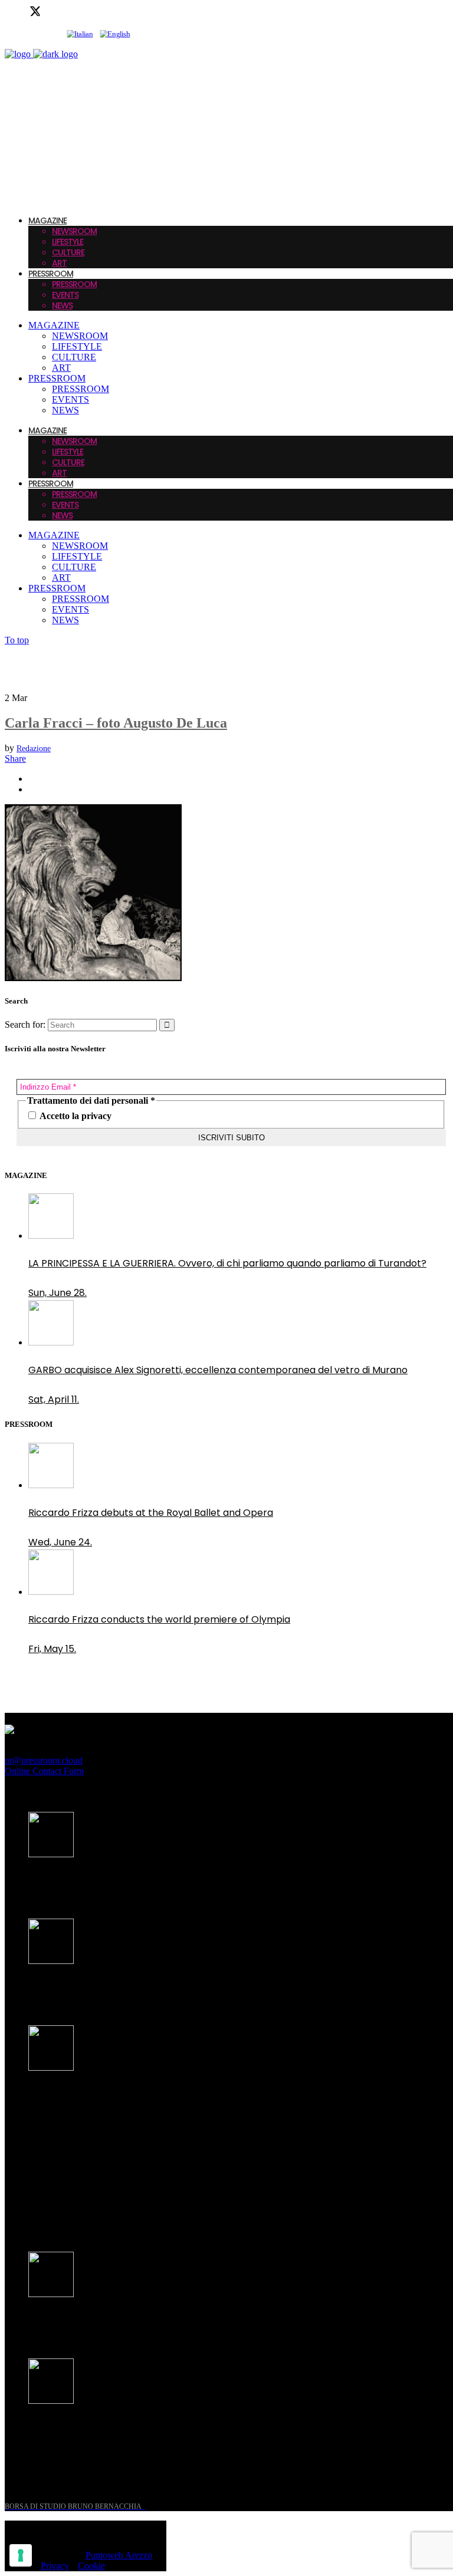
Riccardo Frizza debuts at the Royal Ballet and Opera (151, 1513)
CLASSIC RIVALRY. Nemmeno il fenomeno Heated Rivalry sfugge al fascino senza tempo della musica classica (211, 2103)
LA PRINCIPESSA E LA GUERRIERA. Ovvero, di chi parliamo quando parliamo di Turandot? (227, 1263)
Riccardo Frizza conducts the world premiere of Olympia (159, 1619)
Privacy (55, 2566)
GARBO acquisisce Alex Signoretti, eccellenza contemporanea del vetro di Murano (218, 1370)
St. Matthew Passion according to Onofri (121, 2322)
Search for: (25, 1024)
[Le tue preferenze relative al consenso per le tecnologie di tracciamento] (21, 2555)
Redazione (34, 749)
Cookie (91, 2566)
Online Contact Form (44, 1771)
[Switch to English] (115, 34)
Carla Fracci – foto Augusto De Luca (116, 723)
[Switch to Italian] (80, 34)
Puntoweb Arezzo (119, 2555)
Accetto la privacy (75, 1116)
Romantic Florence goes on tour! (104, 2428)
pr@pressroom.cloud (44, 1760)
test (38, 2215)
